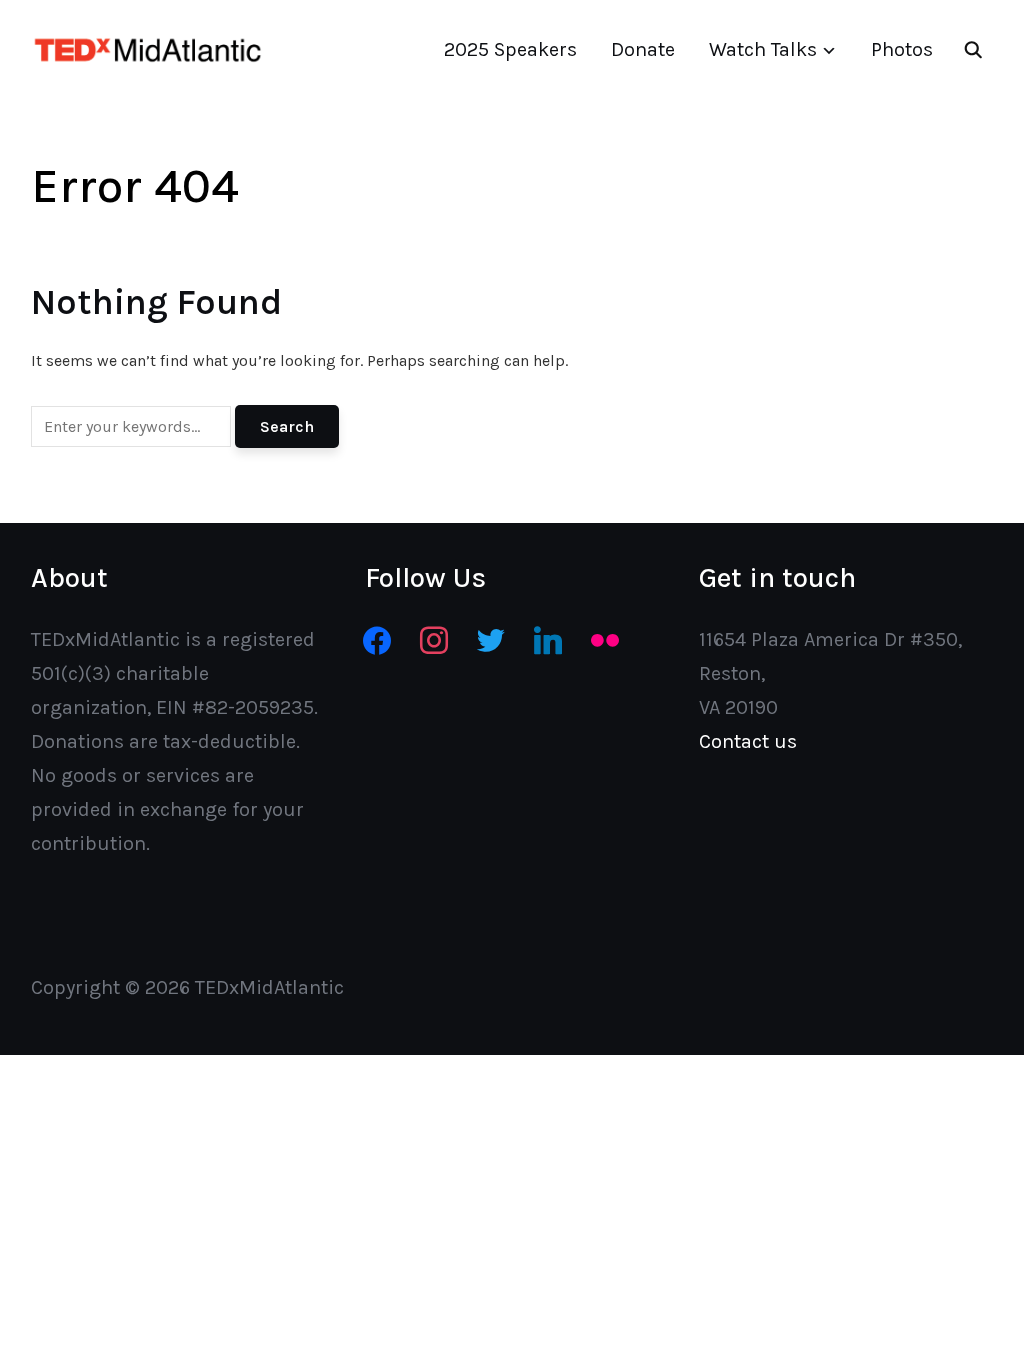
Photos (902, 49)
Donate (643, 49)
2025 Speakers (510, 49)
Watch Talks (763, 49)
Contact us (748, 741)
